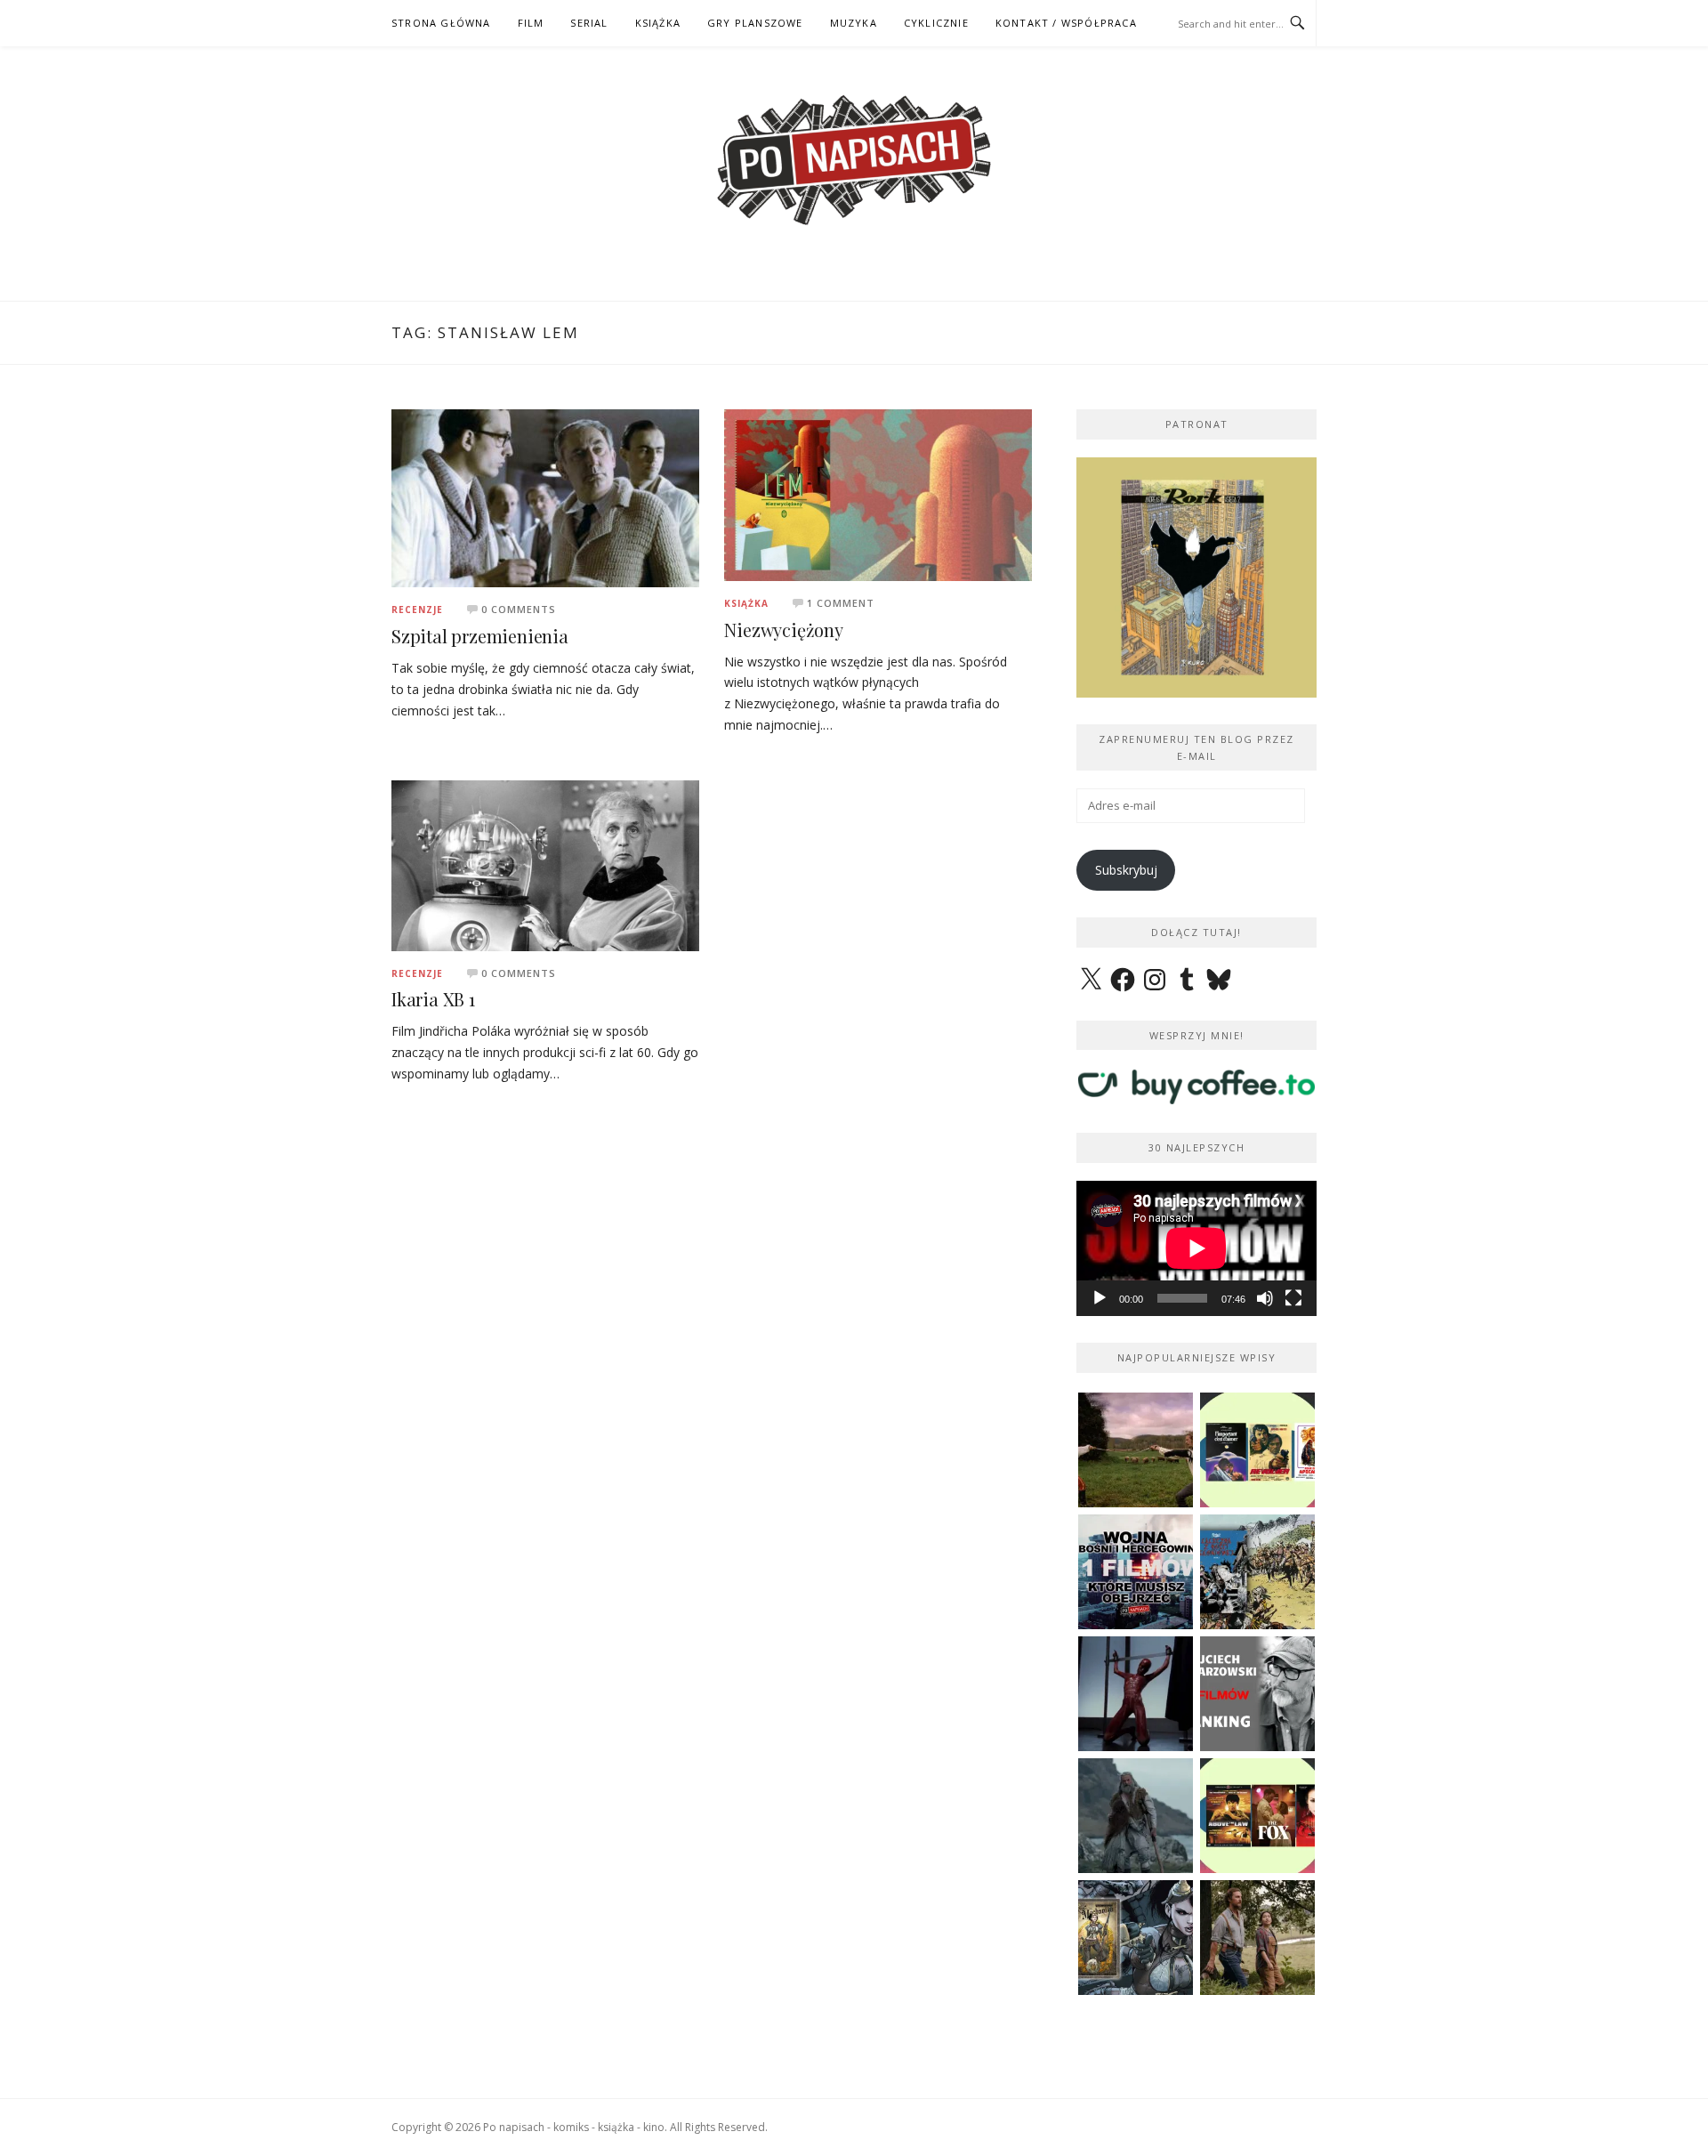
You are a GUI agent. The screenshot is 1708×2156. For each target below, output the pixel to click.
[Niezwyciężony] (878, 493)
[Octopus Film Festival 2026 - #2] (1257, 1816)
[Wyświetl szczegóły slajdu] (1196, 577)
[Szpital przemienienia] (545, 497)
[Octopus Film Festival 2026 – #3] (1257, 1450)
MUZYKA (854, 23)
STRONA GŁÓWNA (441, 23)
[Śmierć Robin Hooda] (1136, 1816)
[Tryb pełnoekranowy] (1293, 1298)
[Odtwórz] (1100, 1298)
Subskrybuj (1126, 870)
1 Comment (841, 603)
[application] (1196, 1248)
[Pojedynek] (1136, 1450)
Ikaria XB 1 (433, 999)
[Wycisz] (1265, 1298)
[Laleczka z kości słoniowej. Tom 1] (1257, 1572)
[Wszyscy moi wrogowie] (1257, 1938)
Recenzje (417, 610)
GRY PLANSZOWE (755, 23)
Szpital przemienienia (480, 636)
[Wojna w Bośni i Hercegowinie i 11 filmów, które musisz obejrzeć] (1136, 1572)
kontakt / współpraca (1066, 23)
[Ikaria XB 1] (545, 864)
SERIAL (589, 23)
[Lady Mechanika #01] (1136, 1938)
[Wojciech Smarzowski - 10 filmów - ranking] (1257, 1694)
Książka (746, 603)
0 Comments (519, 609)
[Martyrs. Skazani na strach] (1136, 1694)
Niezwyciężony (783, 630)
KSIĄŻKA (658, 23)
